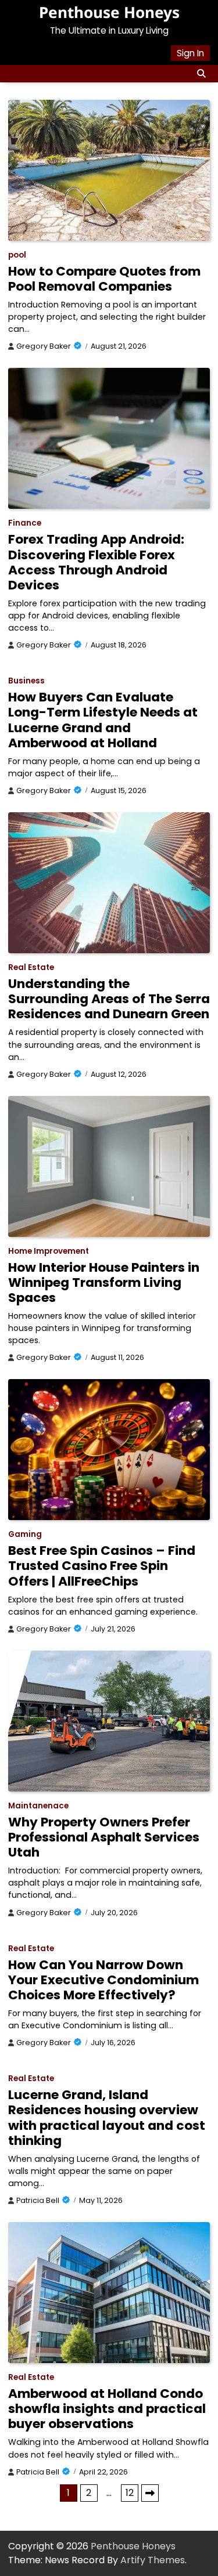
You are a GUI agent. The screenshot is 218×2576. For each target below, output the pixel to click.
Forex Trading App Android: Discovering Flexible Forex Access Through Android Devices (96, 562)
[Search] (201, 74)
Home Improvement (49, 1251)
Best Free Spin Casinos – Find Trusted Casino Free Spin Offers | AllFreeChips (102, 1566)
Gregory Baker (44, 346)
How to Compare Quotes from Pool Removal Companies (104, 279)
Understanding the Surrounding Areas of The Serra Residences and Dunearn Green (109, 999)
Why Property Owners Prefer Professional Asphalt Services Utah (104, 1837)
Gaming (25, 1534)
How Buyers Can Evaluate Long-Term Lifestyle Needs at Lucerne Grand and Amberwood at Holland (103, 720)
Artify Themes (153, 2560)
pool (17, 255)
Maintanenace (38, 1806)
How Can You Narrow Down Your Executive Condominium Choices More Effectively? (103, 1980)
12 (130, 2493)
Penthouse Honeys (109, 12)
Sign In (190, 53)
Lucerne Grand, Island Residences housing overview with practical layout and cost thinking (107, 2117)
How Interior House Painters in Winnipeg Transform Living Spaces (104, 1282)
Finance (25, 523)
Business (26, 681)
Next (150, 2493)
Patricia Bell (38, 2200)
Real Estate (31, 967)
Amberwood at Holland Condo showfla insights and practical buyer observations (107, 2409)
